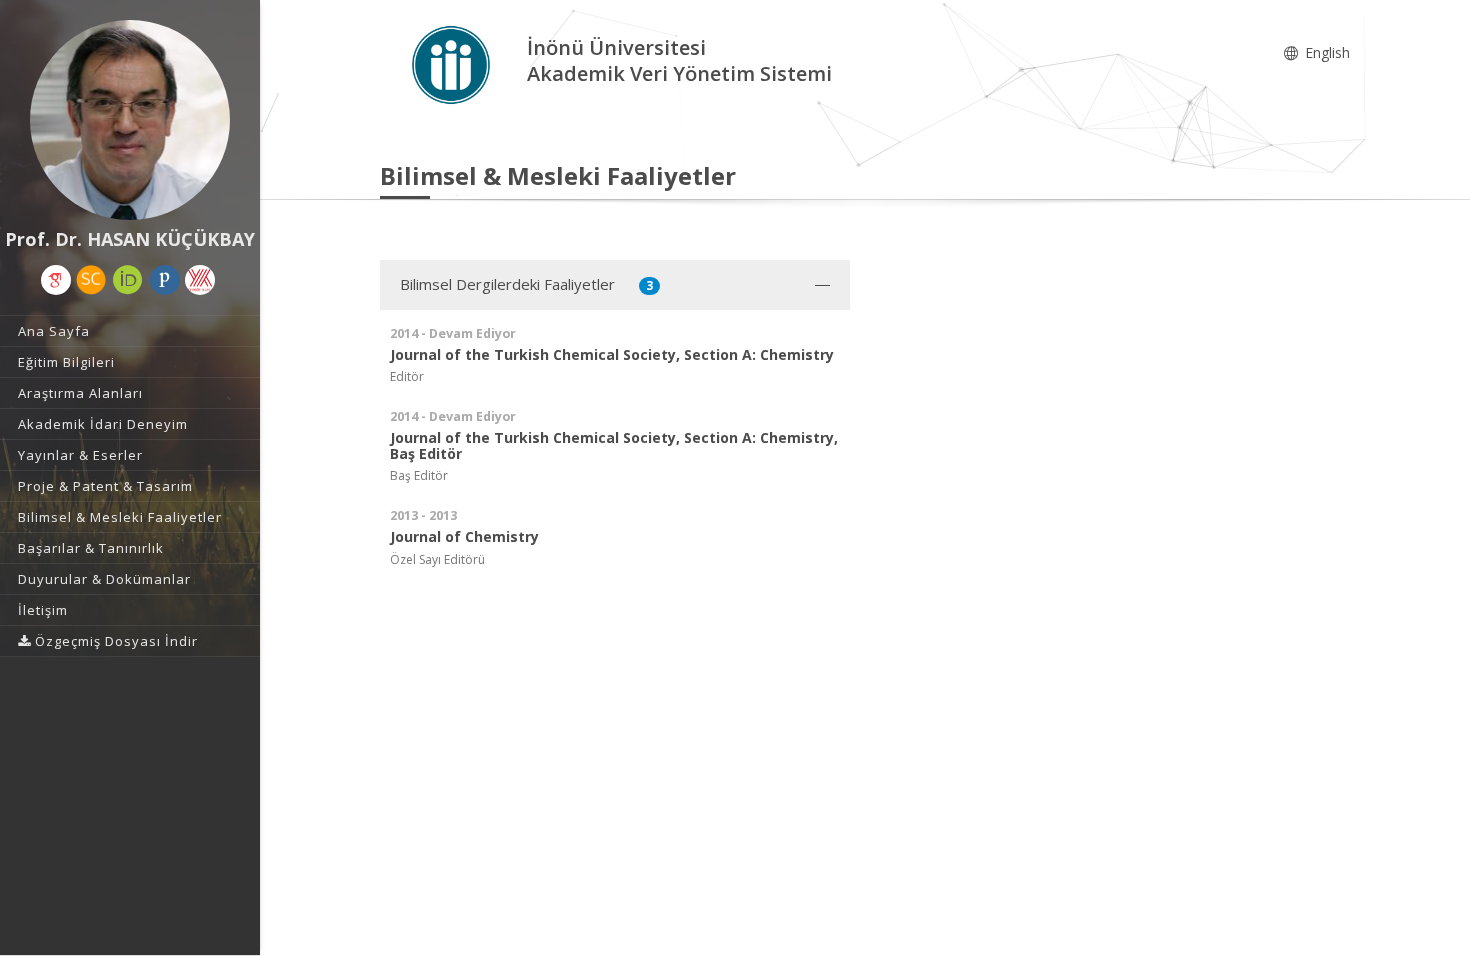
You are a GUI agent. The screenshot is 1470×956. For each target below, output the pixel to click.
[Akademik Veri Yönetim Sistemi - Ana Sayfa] (453, 63)
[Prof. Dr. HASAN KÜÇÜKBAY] (130, 120)
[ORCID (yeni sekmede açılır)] (128, 280)
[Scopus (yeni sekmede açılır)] (91, 280)
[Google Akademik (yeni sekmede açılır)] (56, 280)
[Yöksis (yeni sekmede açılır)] (200, 280)
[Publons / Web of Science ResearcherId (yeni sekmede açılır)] (165, 280)
